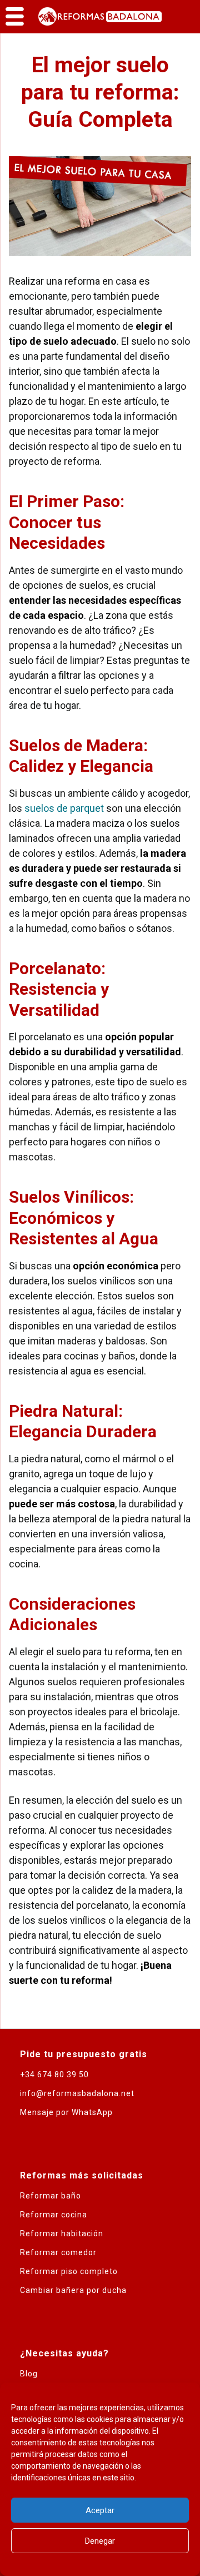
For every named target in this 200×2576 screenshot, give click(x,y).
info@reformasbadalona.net (77, 2093)
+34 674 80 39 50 (54, 2074)
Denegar (100, 2541)
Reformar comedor (58, 2252)
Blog (29, 2374)
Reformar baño (51, 2196)
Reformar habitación (62, 2233)
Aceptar (100, 2510)
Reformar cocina (54, 2215)
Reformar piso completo (69, 2271)
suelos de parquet (64, 808)
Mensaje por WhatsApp (66, 2112)
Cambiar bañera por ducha (73, 2290)
